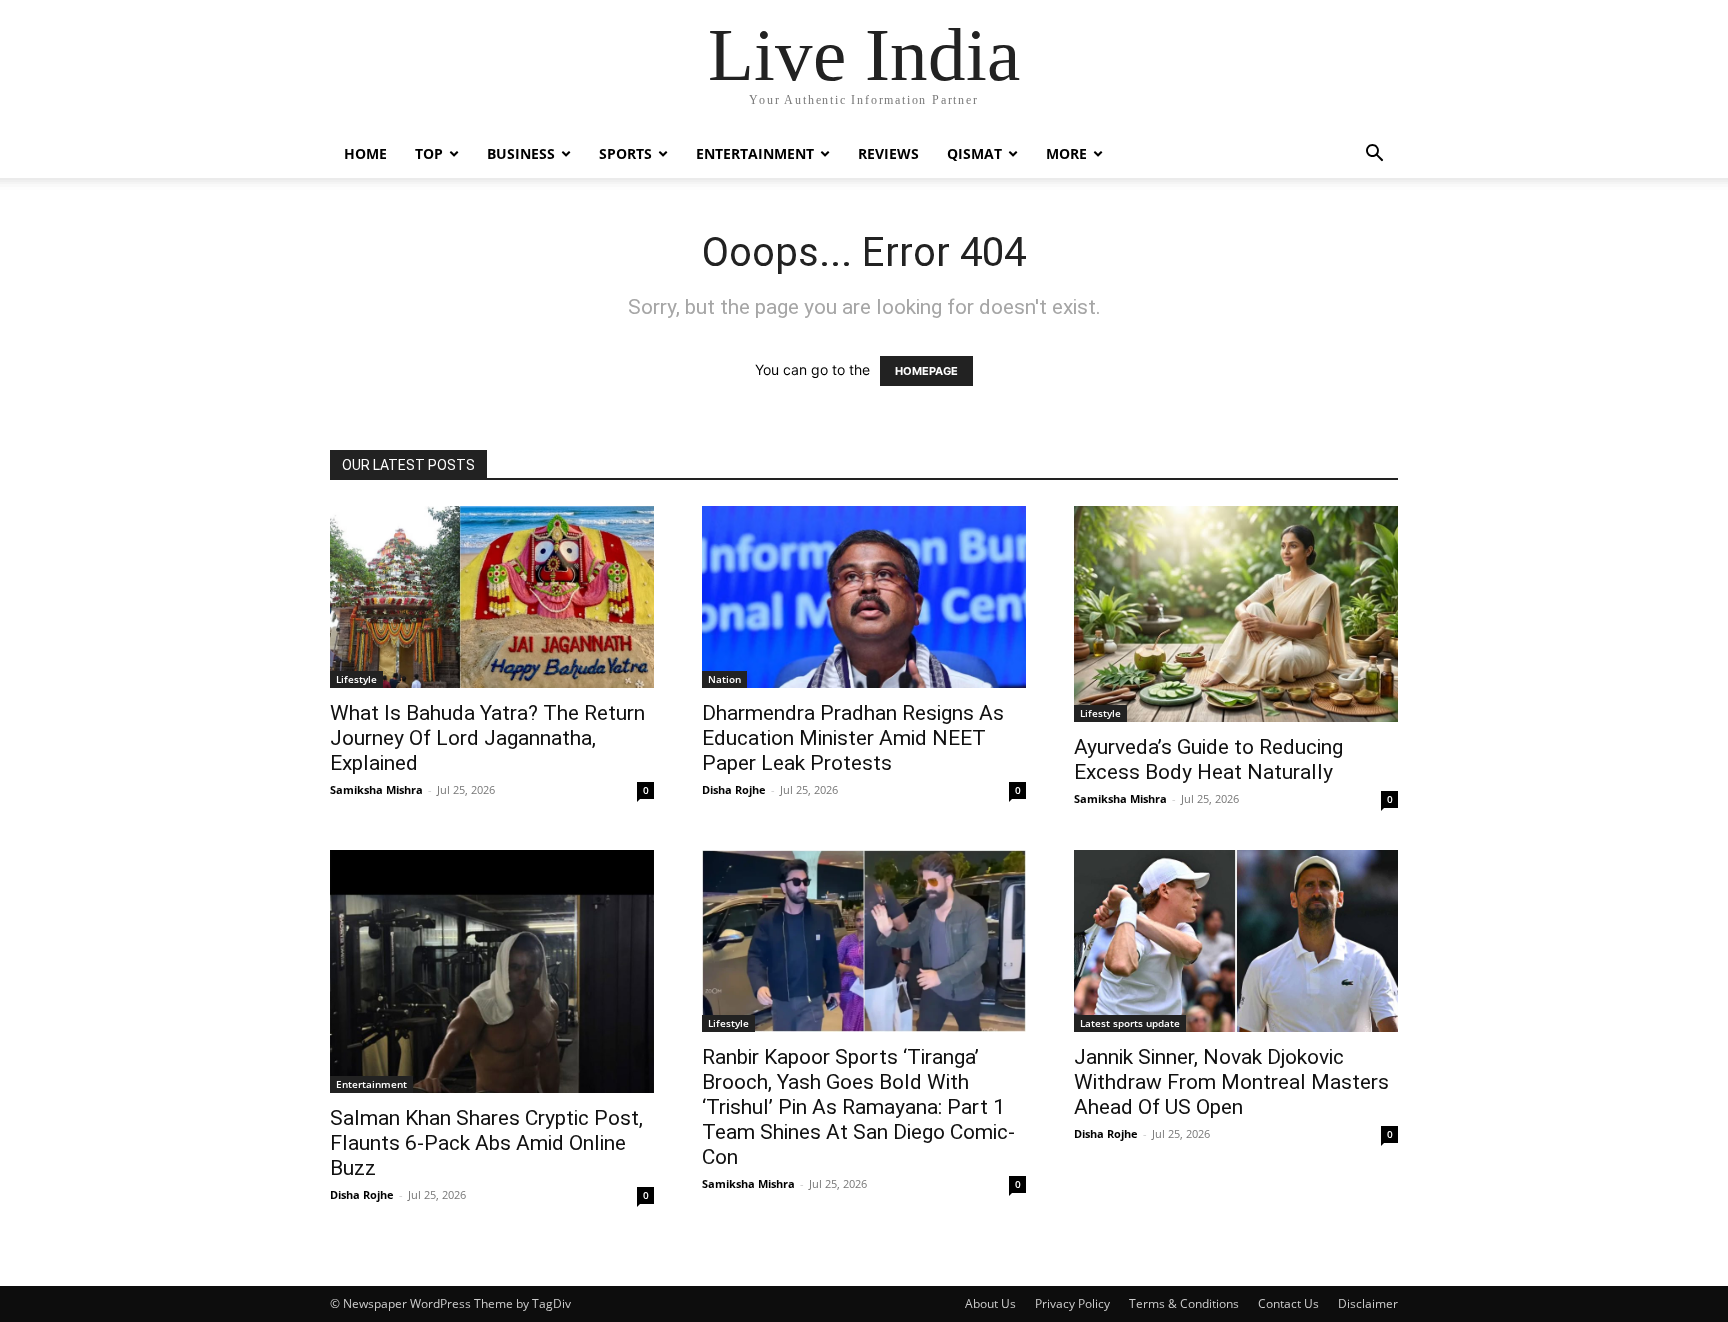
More (1066, 153)
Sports (625, 153)
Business (521, 153)
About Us (990, 1303)
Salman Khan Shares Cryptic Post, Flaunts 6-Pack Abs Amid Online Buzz (486, 1143)
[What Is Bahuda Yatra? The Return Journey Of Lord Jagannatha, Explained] (492, 597)
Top (429, 153)
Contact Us (1288, 1303)
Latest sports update (1130, 1023)
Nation (724, 679)
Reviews (888, 153)
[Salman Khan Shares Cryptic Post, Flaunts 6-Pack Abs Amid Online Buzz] (492, 971)
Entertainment (755, 153)
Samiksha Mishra (376, 789)
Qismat (974, 153)
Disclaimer (1368, 1303)
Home (365, 153)
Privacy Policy (1072, 1303)
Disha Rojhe (734, 789)
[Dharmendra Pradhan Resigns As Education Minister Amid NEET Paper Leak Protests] (864, 597)
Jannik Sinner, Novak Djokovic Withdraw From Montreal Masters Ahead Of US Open (1231, 1082)
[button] (1374, 155)
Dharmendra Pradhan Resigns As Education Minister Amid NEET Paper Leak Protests (853, 738)
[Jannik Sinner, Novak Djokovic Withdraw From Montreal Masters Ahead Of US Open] (1236, 941)
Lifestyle (356, 679)
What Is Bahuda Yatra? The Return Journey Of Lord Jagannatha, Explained (487, 738)
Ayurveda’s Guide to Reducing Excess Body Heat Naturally (1208, 759)
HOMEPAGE (926, 371)
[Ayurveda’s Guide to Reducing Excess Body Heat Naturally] (1236, 614)
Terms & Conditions (1184, 1303)
